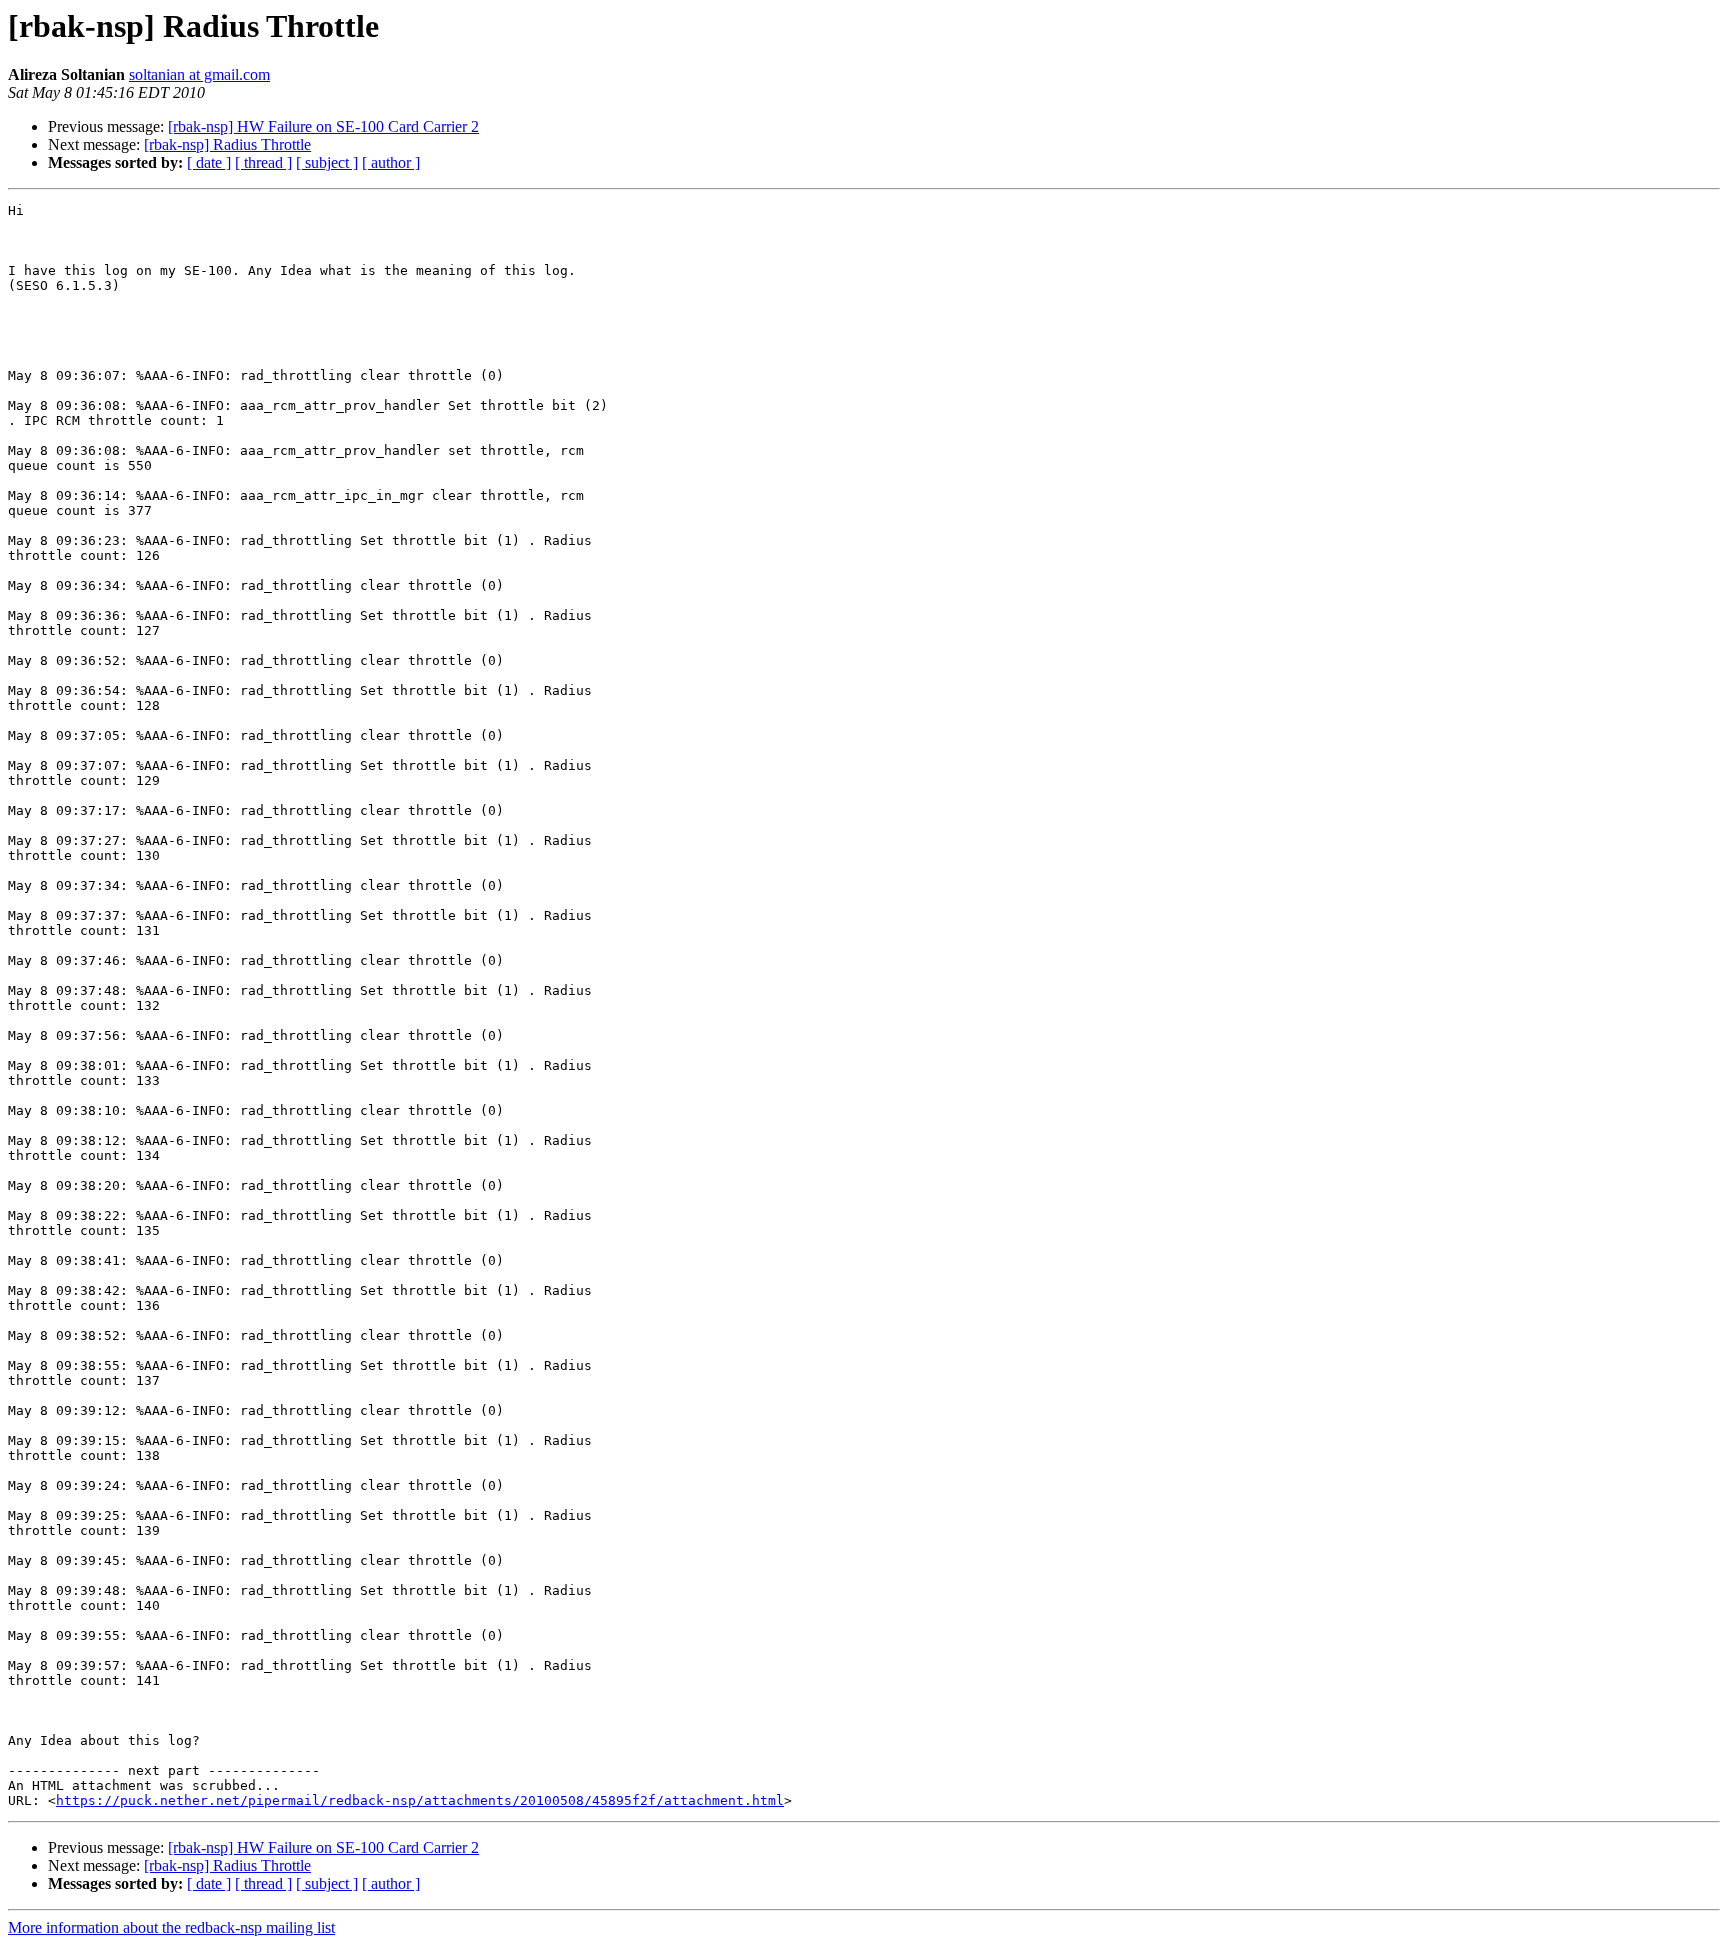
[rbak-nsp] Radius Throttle (227, 144)
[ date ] (209, 162)
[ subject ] (327, 162)
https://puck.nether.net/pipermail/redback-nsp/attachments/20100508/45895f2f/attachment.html (420, 1800)
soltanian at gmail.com (199, 74)
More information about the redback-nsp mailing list (171, 1927)
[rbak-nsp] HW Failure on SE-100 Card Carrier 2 (323, 126)
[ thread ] (263, 162)
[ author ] (391, 162)
